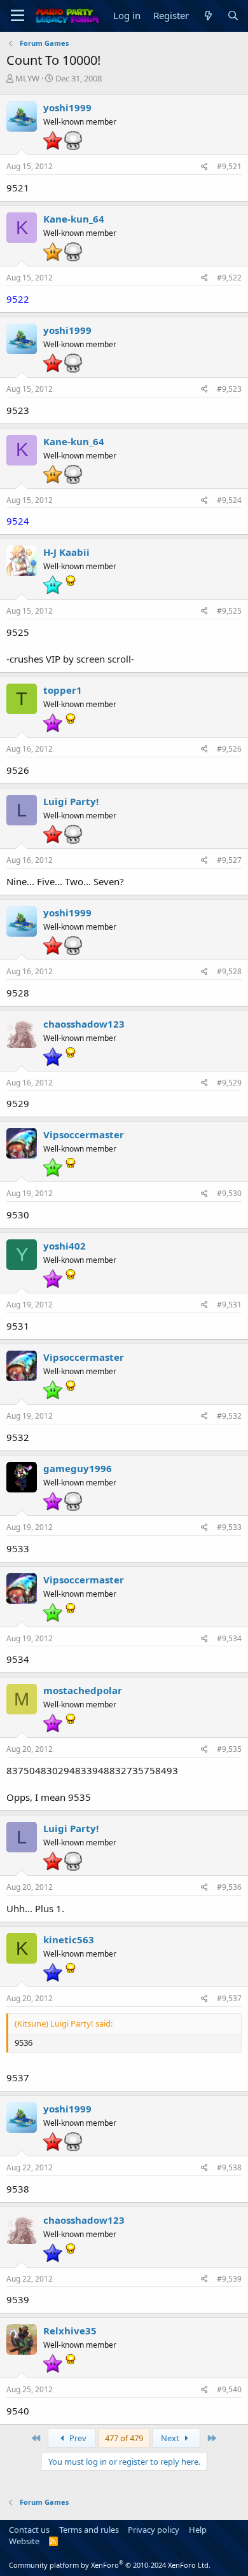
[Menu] (17, 16)
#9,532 (229, 1416)
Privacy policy (154, 2530)
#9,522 (229, 278)
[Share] (204, 167)
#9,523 (229, 389)
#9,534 (229, 1638)
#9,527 (229, 860)
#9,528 (229, 971)
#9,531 (229, 1305)
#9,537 (229, 1998)
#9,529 (229, 1083)
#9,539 (229, 2279)
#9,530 (229, 1193)
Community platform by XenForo (110, 2565)
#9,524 (229, 500)
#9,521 (229, 166)
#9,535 (229, 1749)
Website (24, 2541)
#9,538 (229, 2167)
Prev (77, 2438)
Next (171, 2438)
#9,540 (229, 2389)
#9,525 (229, 611)
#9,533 (229, 1527)
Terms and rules (89, 2530)
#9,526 (229, 749)
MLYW (27, 78)
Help (198, 2530)
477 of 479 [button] (124, 2438)
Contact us (29, 2530)
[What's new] (208, 16)
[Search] (233, 16)
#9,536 (229, 1887)
